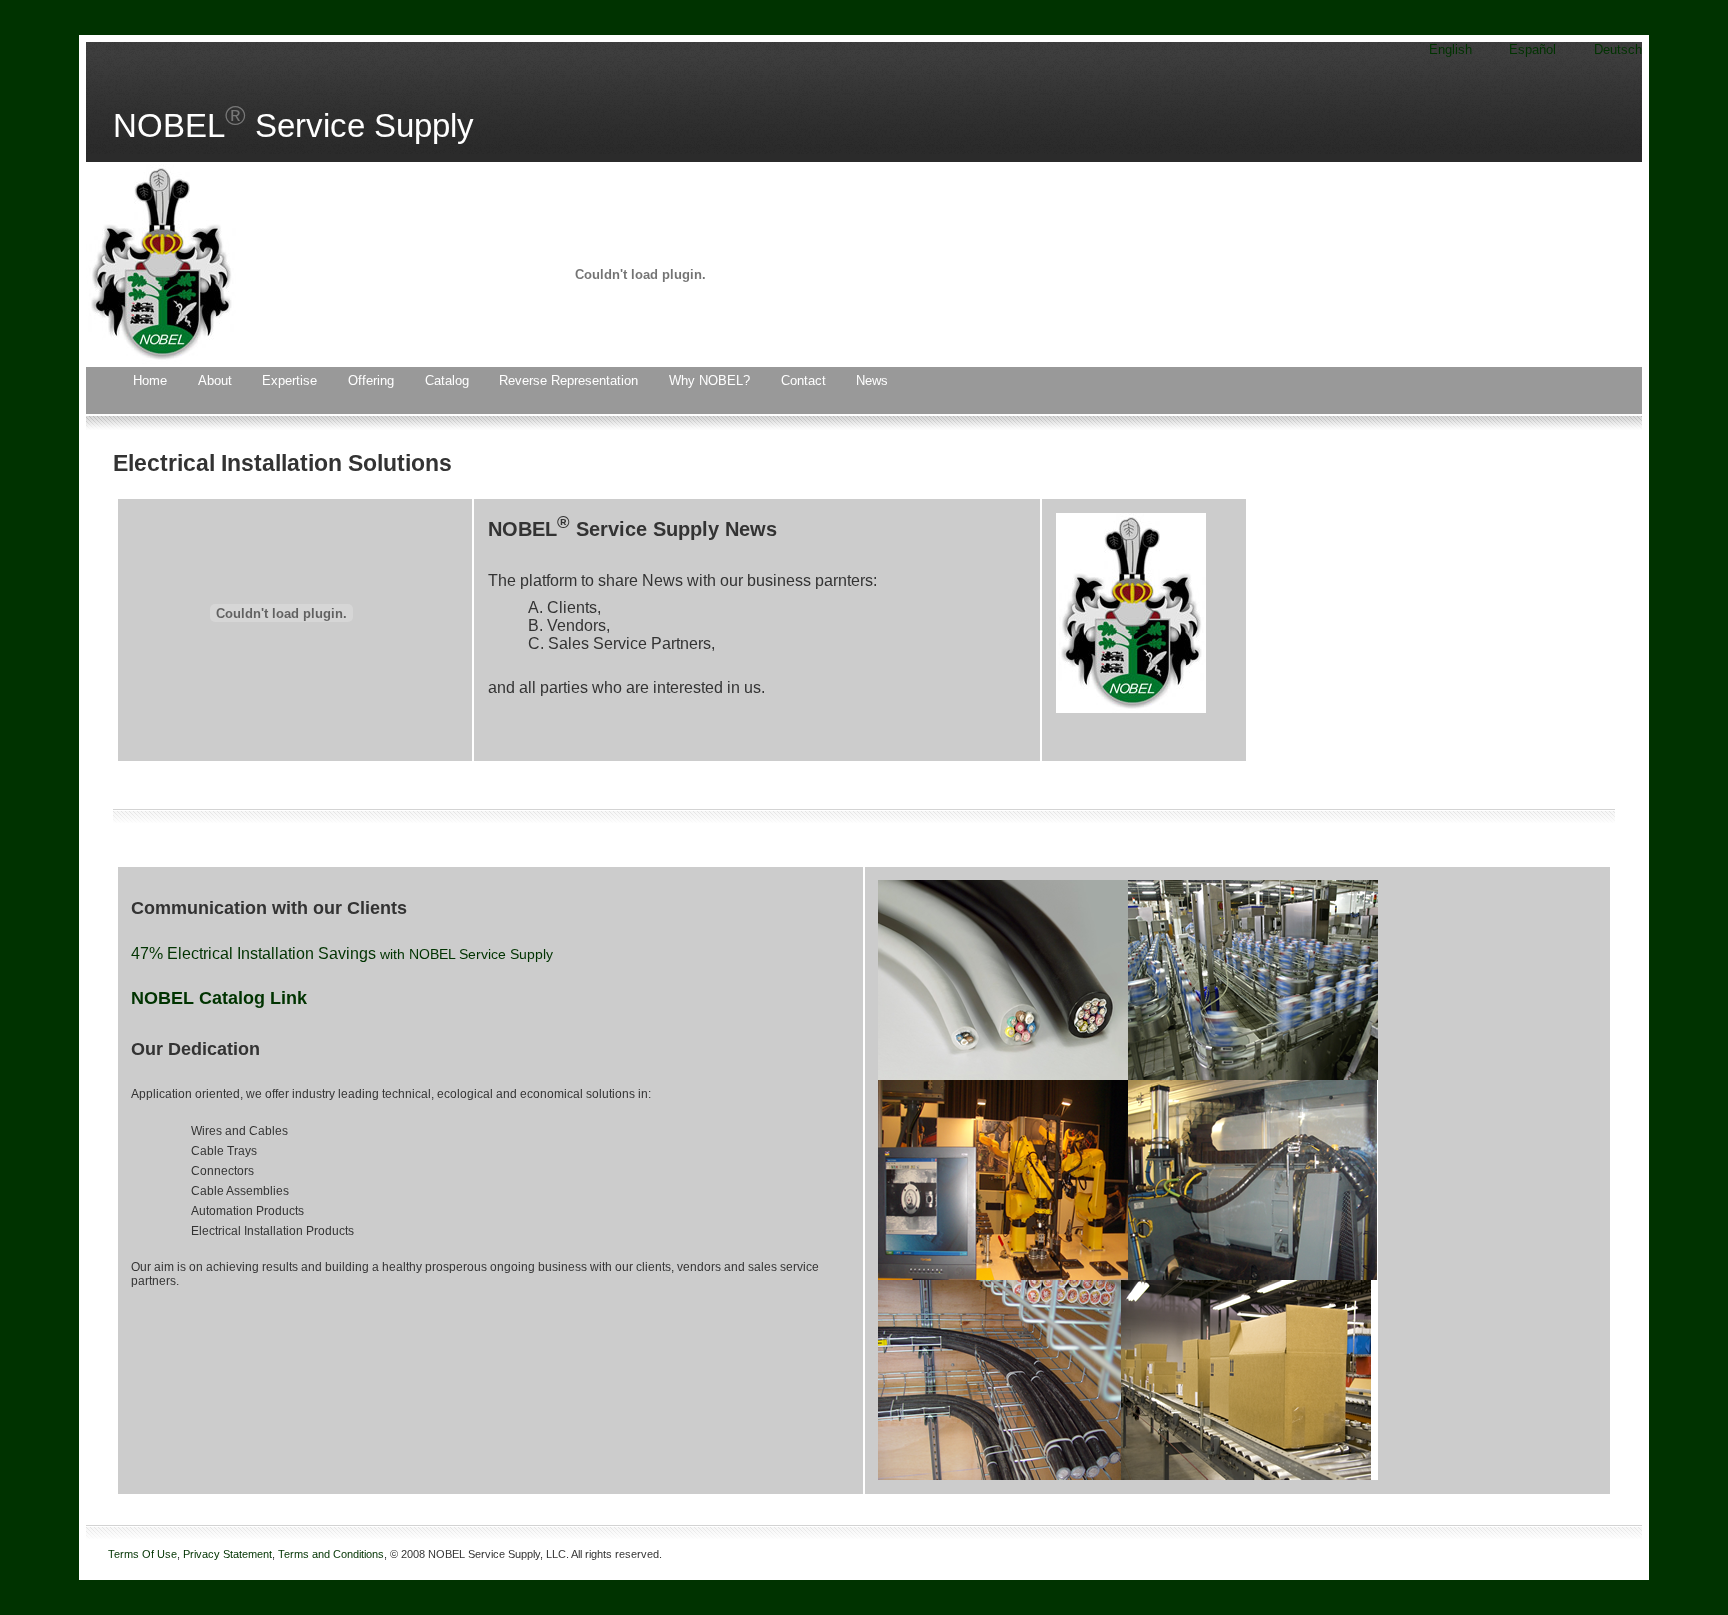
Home (150, 380)
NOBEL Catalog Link (219, 998)
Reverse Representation (568, 380)
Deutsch (1618, 49)
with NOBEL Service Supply (466, 954)
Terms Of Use (142, 1554)
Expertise (289, 380)
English (1450, 49)
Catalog (447, 380)
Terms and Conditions (331, 1554)
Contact (803, 380)
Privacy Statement (227, 1554)
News (872, 380)
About (215, 380)
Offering (371, 380)
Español (1532, 49)
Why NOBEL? (709, 380)
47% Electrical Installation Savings (255, 953)
